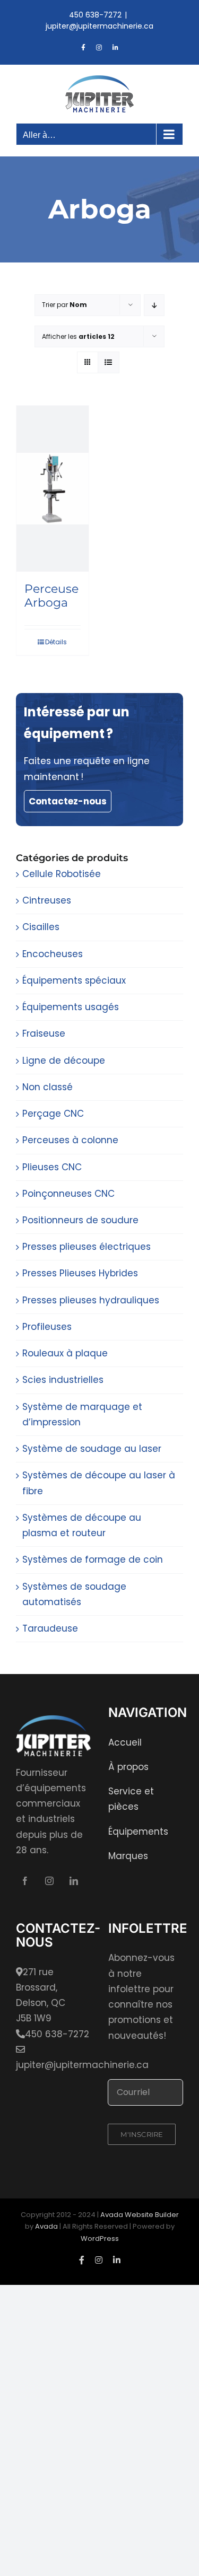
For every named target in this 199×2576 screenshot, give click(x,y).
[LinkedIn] (74, 1881)
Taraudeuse (50, 1628)
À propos (128, 1767)
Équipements (138, 1832)
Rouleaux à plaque (65, 1353)
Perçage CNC (53, 1114)
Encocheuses (53, 954)
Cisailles (41, 927)
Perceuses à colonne (70, 1140)
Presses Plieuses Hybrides (80, 1273)
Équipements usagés (71, 1007)
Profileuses (47, 1327)
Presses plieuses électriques (86, 1247)
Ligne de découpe (64, 1061)
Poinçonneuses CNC (68, 1194)
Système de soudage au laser (92, 1449)
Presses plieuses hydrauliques (91, 1300)
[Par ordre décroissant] (154, 305)
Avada (46, 2226)
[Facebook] (25, 1881)
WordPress (100, 2238)
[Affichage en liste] (109, 362)
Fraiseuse (44, 1033)
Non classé (47, 1087)
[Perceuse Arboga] (53, 489)
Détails (56, 642)
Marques (128, 1856)
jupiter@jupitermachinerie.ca (99, 26)
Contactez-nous (68, 801)
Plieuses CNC (52, 1167)
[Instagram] (49, 1881)
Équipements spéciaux (74, 980)
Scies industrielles (63, 1380)
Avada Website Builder (140, 2215)
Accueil (125, 1742)
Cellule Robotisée (62, 874)
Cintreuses (47, 900)
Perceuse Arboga (51, 596)
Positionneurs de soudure (80, 1220)
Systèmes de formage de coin (93, 1559)
